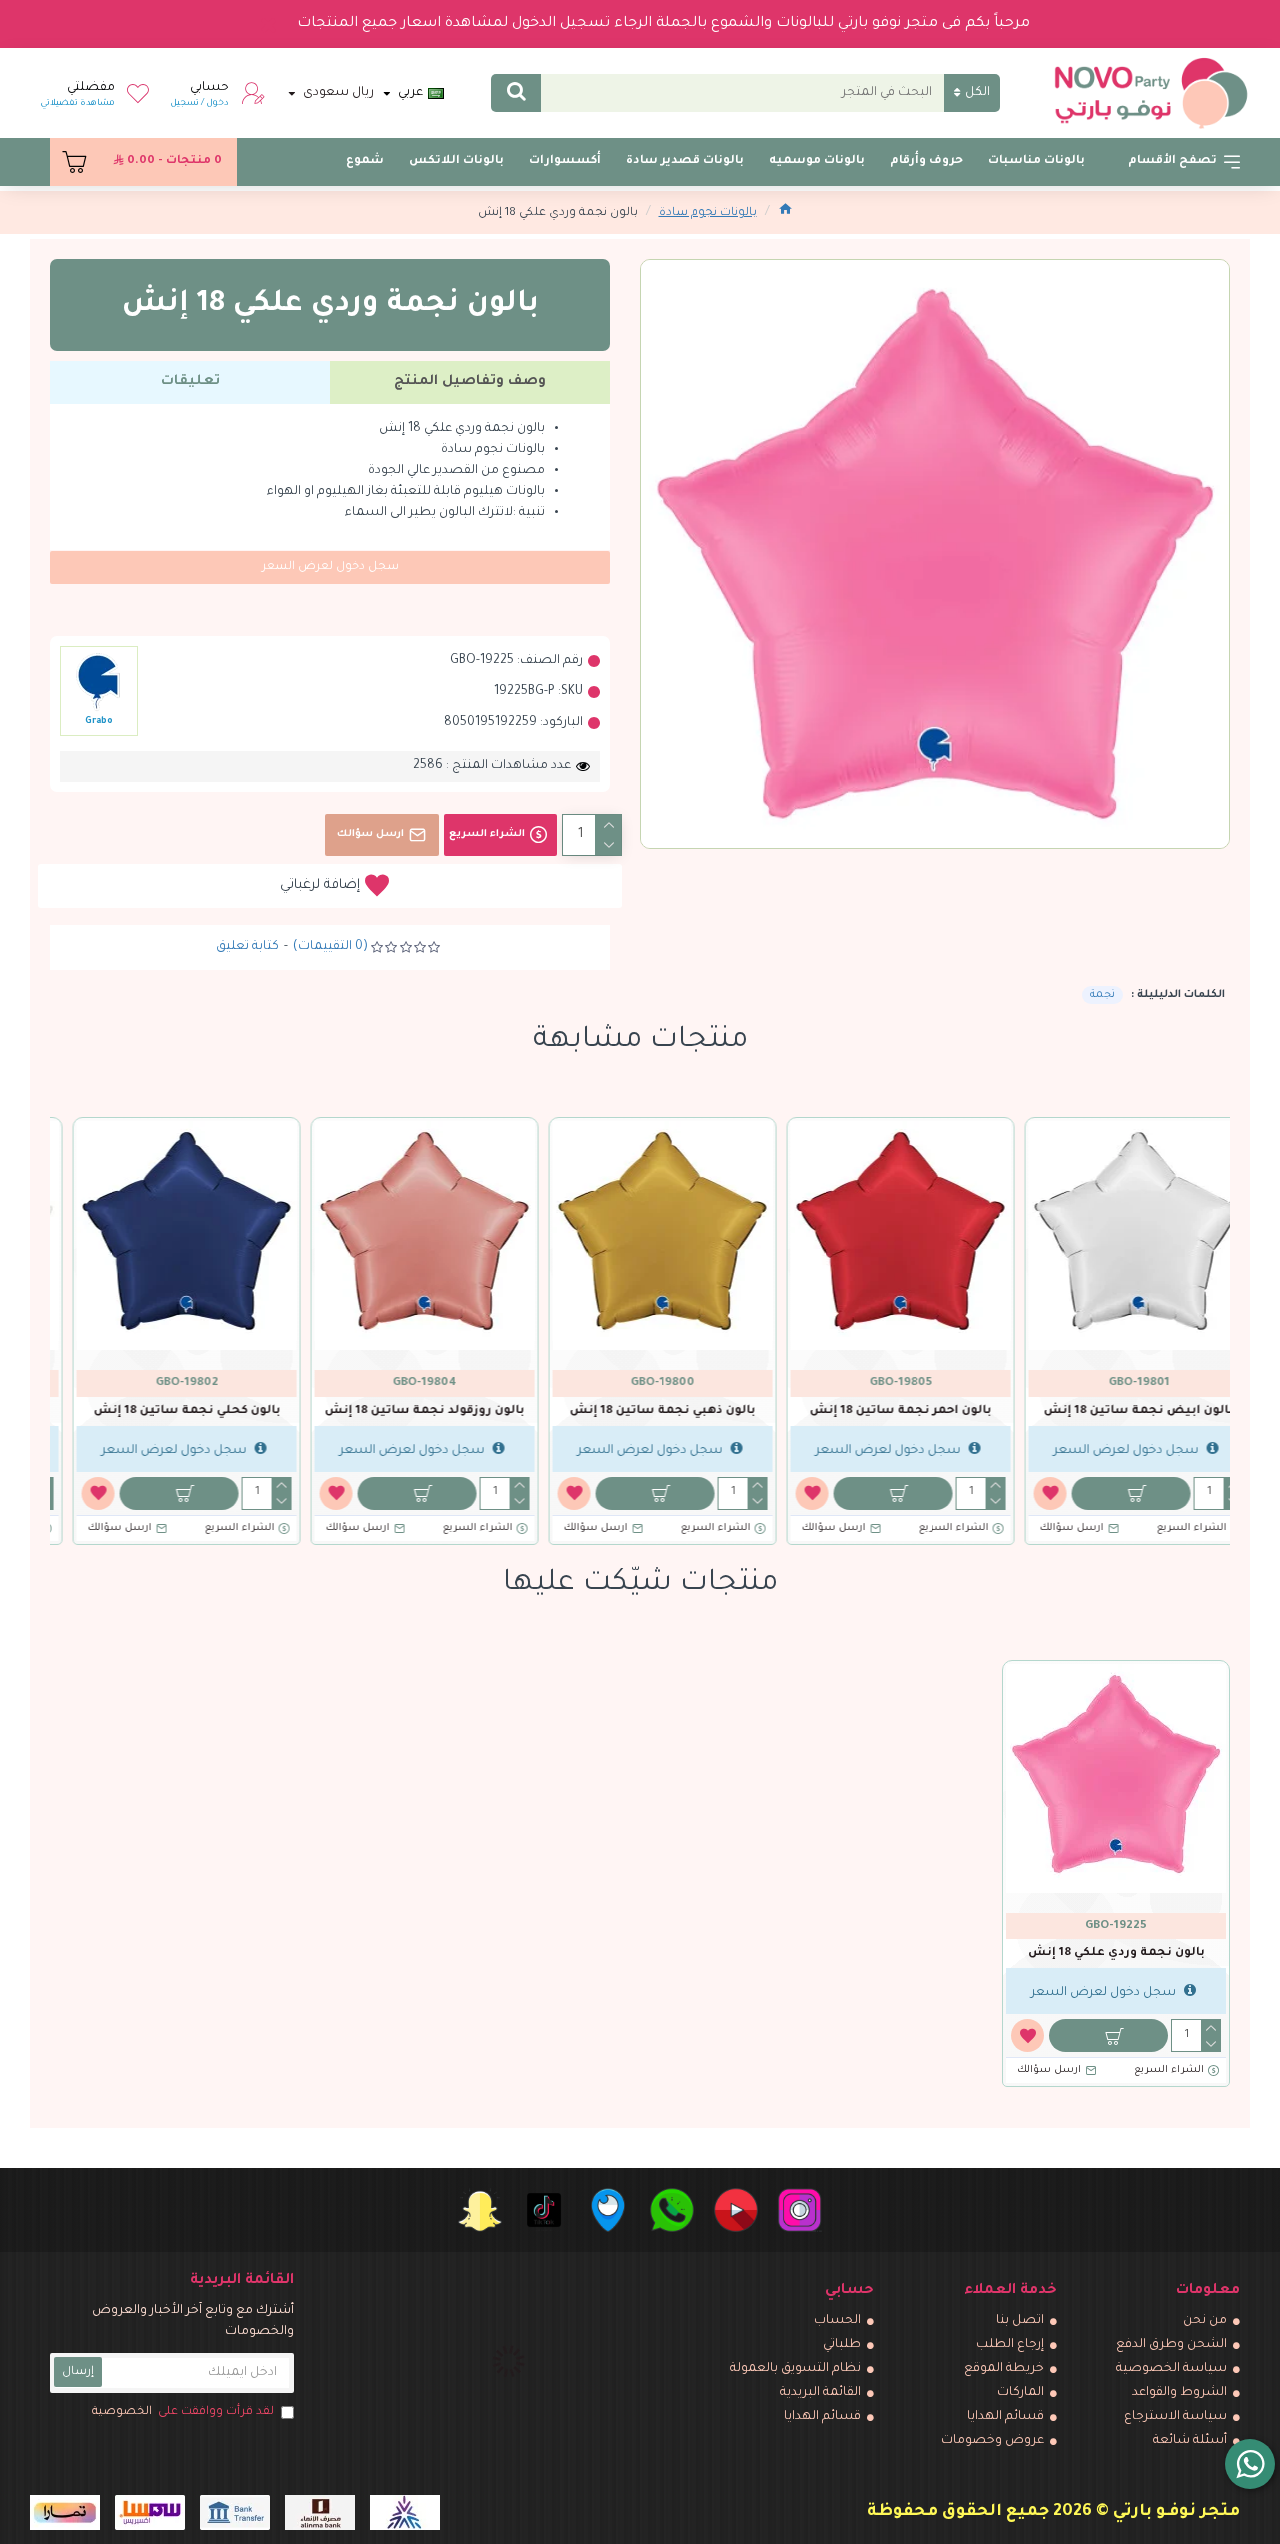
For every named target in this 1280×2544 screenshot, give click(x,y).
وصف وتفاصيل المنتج (470, 381)
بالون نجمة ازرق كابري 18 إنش (164, 1411)
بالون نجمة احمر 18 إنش (878, 1411)
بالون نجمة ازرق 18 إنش (402, 1411)
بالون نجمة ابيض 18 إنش (1116, 1411)
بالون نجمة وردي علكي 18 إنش (1116, 1953)
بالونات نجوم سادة (708, 213)
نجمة (1102, 995)
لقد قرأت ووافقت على (183, 2412)
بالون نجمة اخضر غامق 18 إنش (640, 1411)
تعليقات (190, 381)
